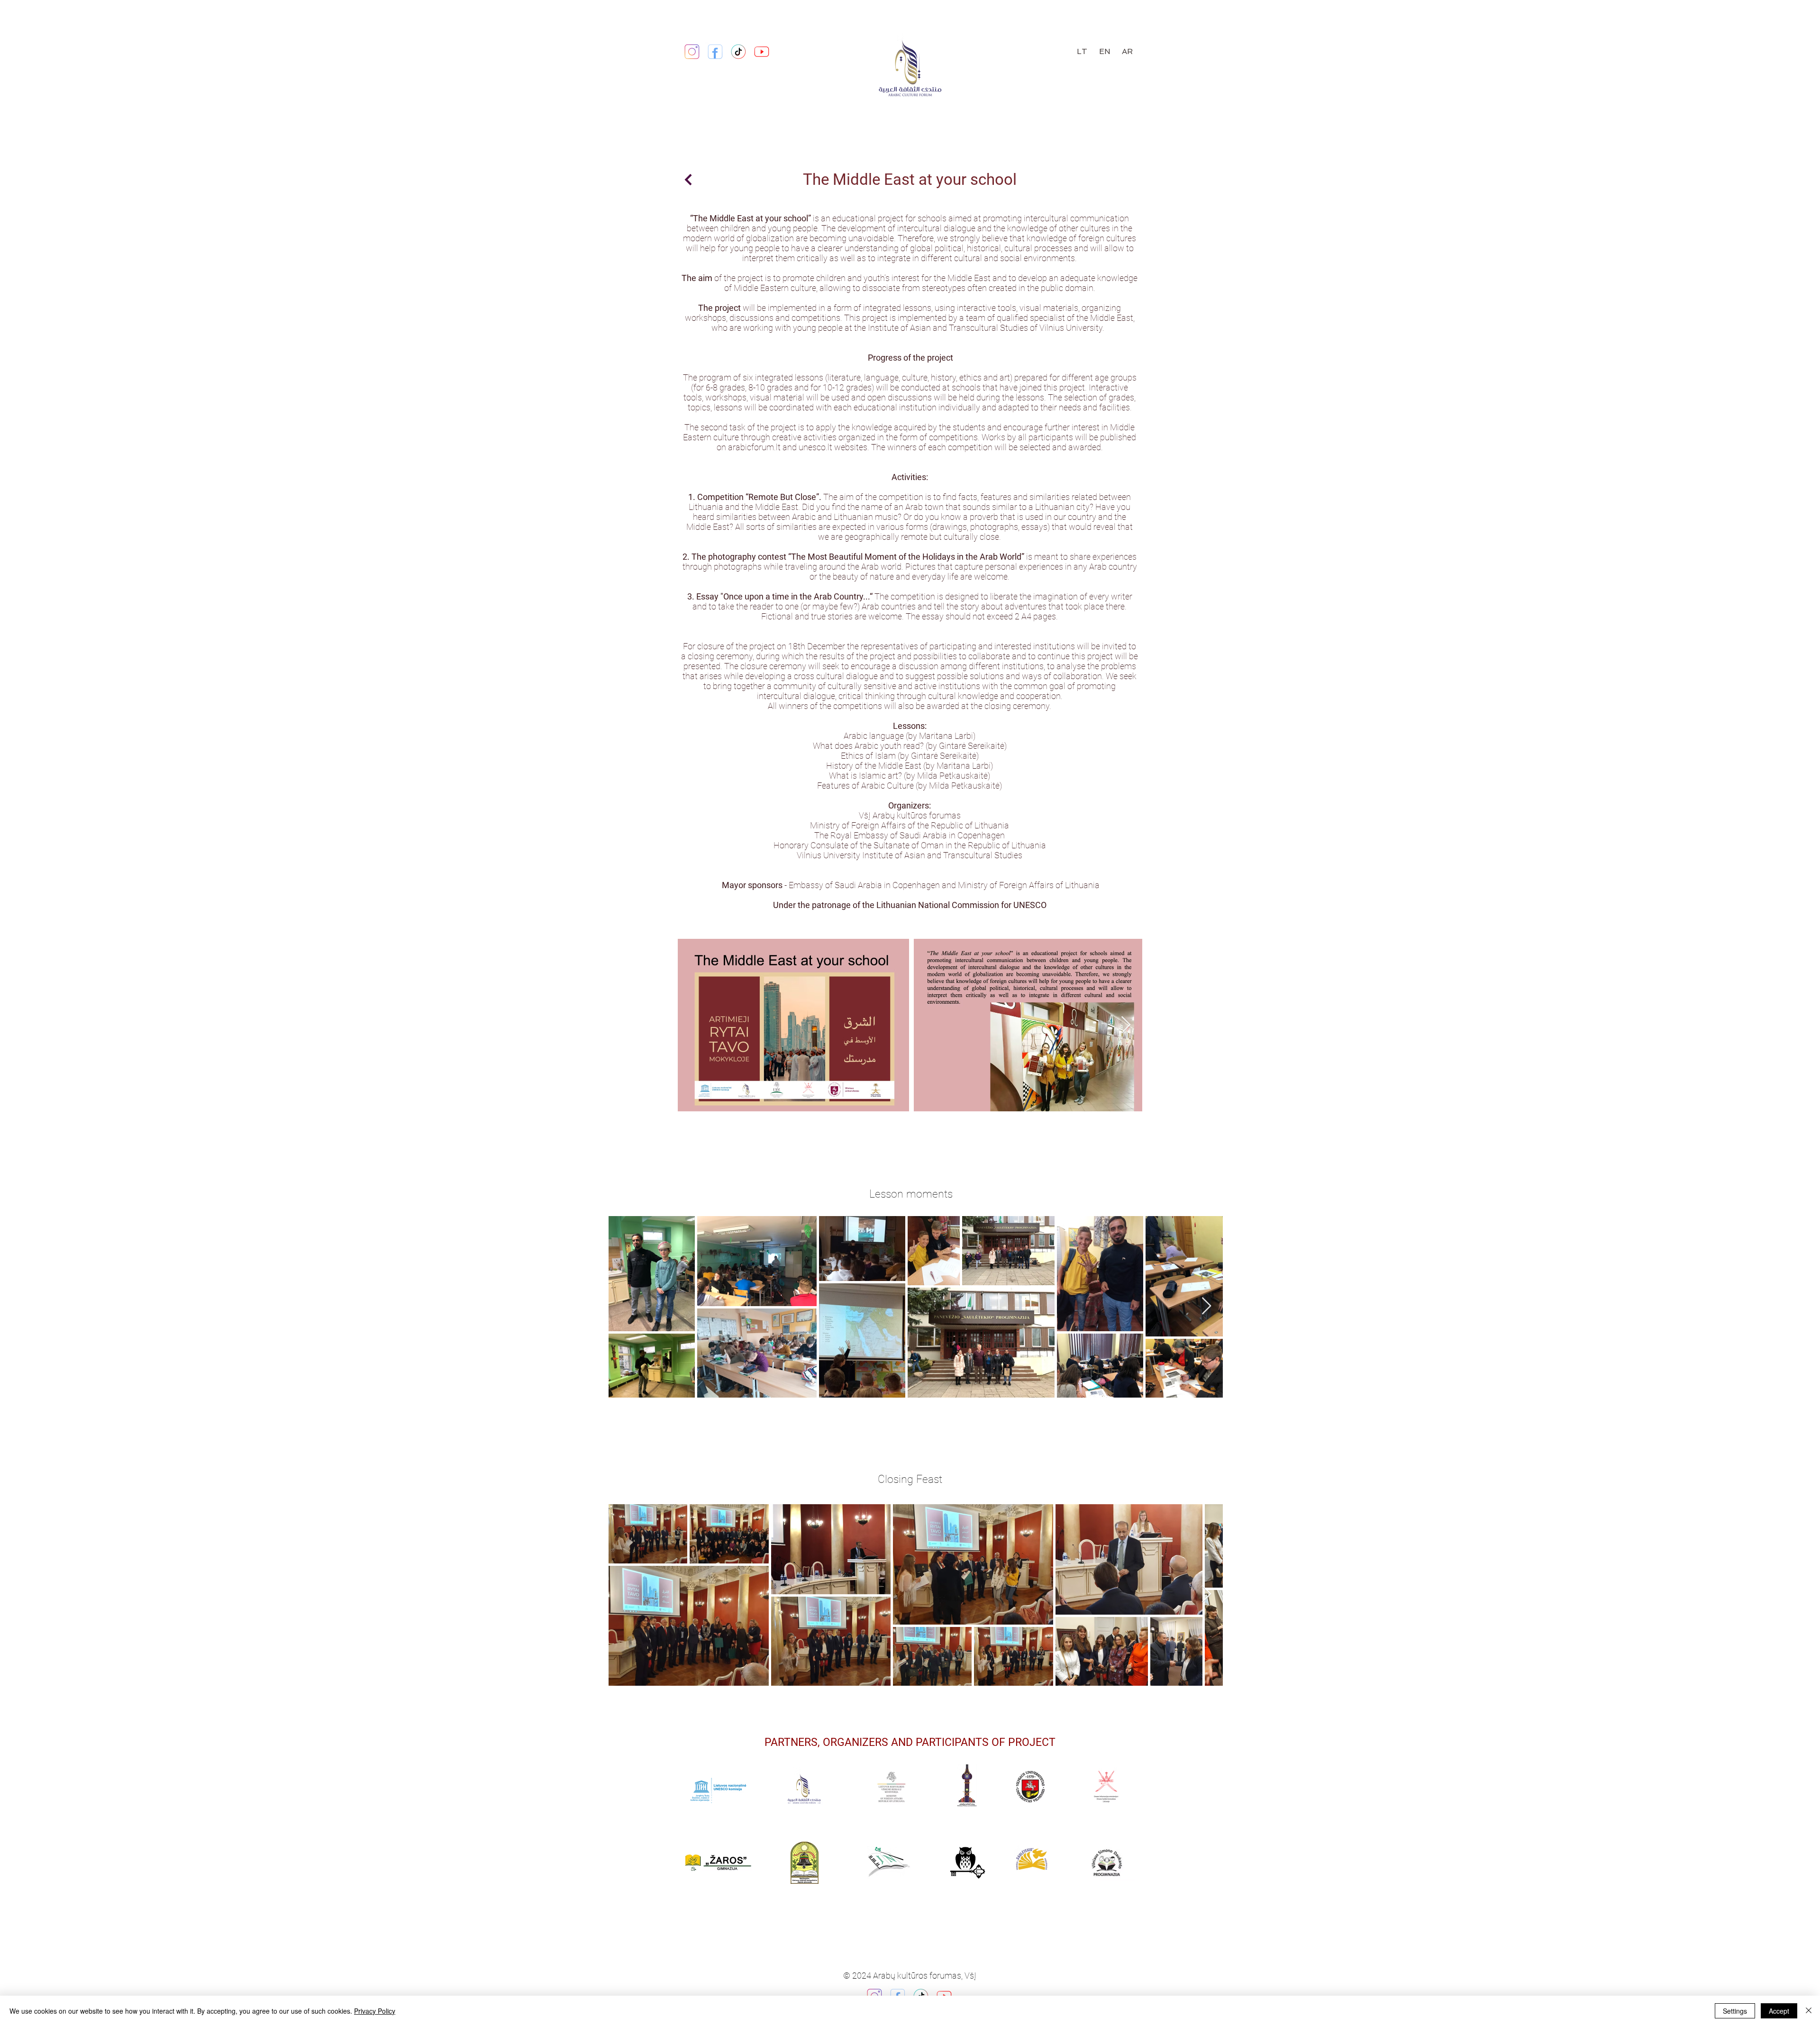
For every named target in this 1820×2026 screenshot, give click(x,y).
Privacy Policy (375, 2011)
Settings (1735, 2011)
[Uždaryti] (1809, 2011)
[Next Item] (1126, 1025)
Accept (1779, 2011)
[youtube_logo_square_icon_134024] (762, 52)
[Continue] (688, 180)
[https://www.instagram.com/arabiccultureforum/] (692, 52)
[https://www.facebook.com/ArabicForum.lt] (715, 52)
